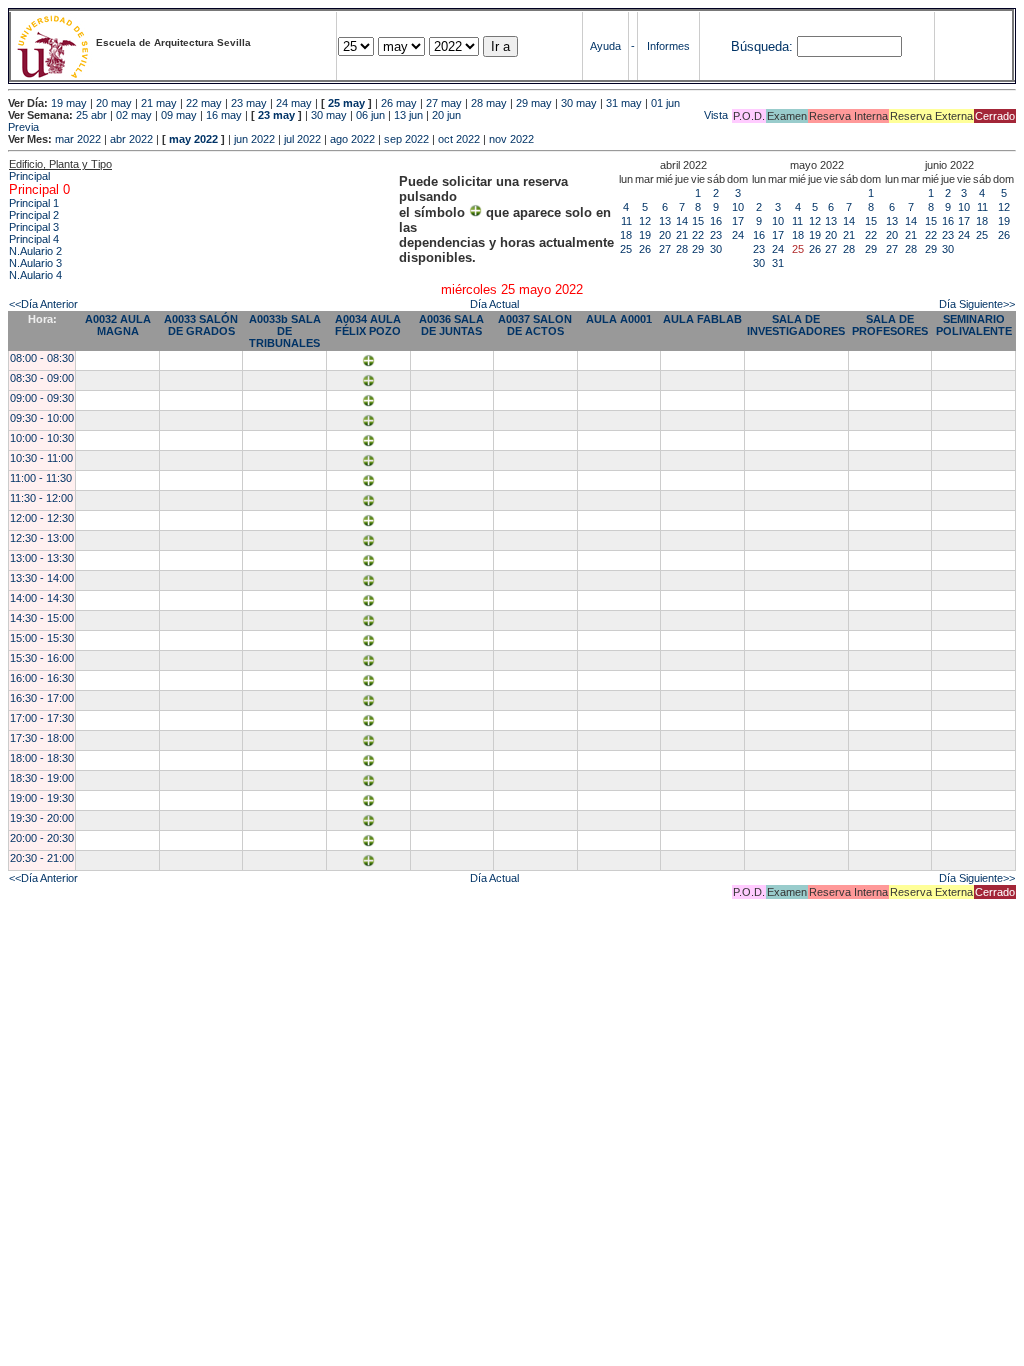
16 (716, 221)
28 (682, 249)
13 (665, 221)
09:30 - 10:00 (42, 418)
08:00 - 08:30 (42, 358)
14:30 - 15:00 (42, 618)
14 (682, 221)
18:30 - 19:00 (42, 778)
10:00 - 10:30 (42, 438)
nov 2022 (511, 139)
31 (778, 263)
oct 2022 (459, 139)
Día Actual (494, 304)
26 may (399, 103)
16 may (224, 115)
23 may (249, 103)
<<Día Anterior (43, 304)
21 (682, 235)
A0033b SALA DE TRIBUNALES (285, 331)
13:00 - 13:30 (42, 558)
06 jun (370, 115)
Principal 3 (34, 227)
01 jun (665, 103)
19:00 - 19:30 (42, 798)
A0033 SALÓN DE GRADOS (201, 325)
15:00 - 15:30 (42, 638)
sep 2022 (406, 139)
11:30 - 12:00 (41, 498)
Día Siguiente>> (977, 304)
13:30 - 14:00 (42, 578)
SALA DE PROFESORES (890, 325)
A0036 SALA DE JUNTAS (451, 325)
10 (738, 207)
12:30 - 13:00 (42, 538)
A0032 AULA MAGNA (118, 325)
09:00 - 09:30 (42, 398)
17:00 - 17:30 (42, 718)
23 (716, 235)
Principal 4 (34, 239)
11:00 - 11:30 (41, 478)
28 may (489, 103)
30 (716, 249)
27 (665, 249)
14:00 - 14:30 (42, 598)
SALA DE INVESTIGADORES (796, 325)
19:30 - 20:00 (42, 818)
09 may (179, 115)
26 (645, 249)
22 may (204, 103)
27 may (444, 103)
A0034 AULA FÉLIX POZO (368, 325)
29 (698, 249)
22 (698, 235)
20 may (114, 103)
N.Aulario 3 (35, 263)
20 (665, 235)
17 (738, 221)
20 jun (446, 115)
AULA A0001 (619, 319)
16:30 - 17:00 (42, 698)
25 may (346, 103)
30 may (579, 103)
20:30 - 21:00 (42, 858)
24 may (294, 103)
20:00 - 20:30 (42, 838)
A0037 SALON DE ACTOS (535, 325)
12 (645, 221)
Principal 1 (34, 203)
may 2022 (193, 139)
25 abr (91, 115)
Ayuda (605, 46)
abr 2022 (131, 139)
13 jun (408, 115)
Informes (668, 46)
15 (698, 221)
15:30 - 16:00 (42, 658)
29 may (534, 103)
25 (626, 249)
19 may (69, 103)
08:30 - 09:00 (42, 378)
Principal (29, 176)
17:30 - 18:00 (42, 738)
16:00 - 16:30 (42, 678)
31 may (624, 103)
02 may (134, 115)
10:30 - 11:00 (41, 458)
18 (626, 235)
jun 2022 (254, 139)
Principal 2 (34, 215)
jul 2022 (302, 139)
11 (626, 221)
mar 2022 (78, 139)
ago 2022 (352, 139)
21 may (159, 103)
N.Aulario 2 (35, 251)
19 (645, 235)
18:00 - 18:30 (42, 758)
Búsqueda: (762, 46)
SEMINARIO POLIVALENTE (974, 325)
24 (738, 235)
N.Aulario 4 (35, 275)
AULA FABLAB (702, 319)
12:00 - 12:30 (42, 518)
